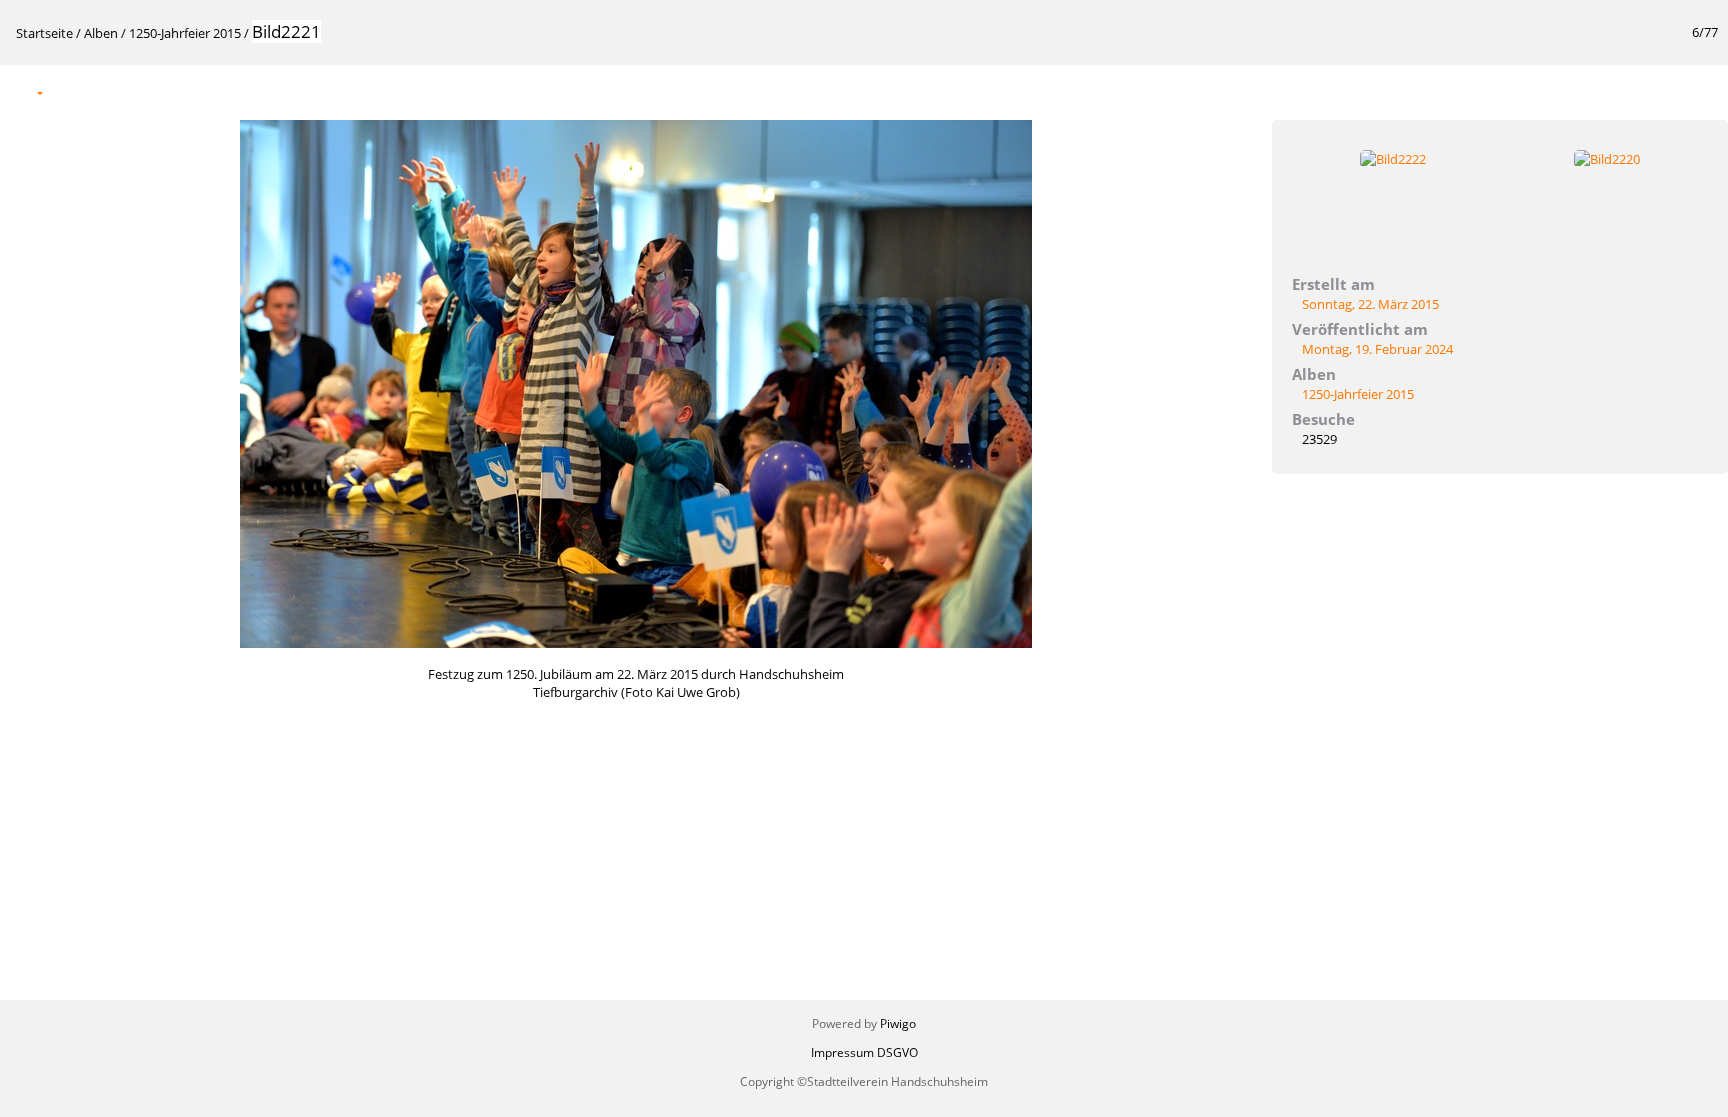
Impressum (842, 1052)
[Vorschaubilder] (1618, 91)
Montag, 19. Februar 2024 (1377, 349)
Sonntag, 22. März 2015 (1370, 304)
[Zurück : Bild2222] (1660, 91)
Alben (101, 33)
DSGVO (897, 1052)
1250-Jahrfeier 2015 (185, 33)
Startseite (44, 33)
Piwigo (898, 1023)
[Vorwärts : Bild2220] (1702, 91)
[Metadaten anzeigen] (113, 91)
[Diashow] (71, 91)
